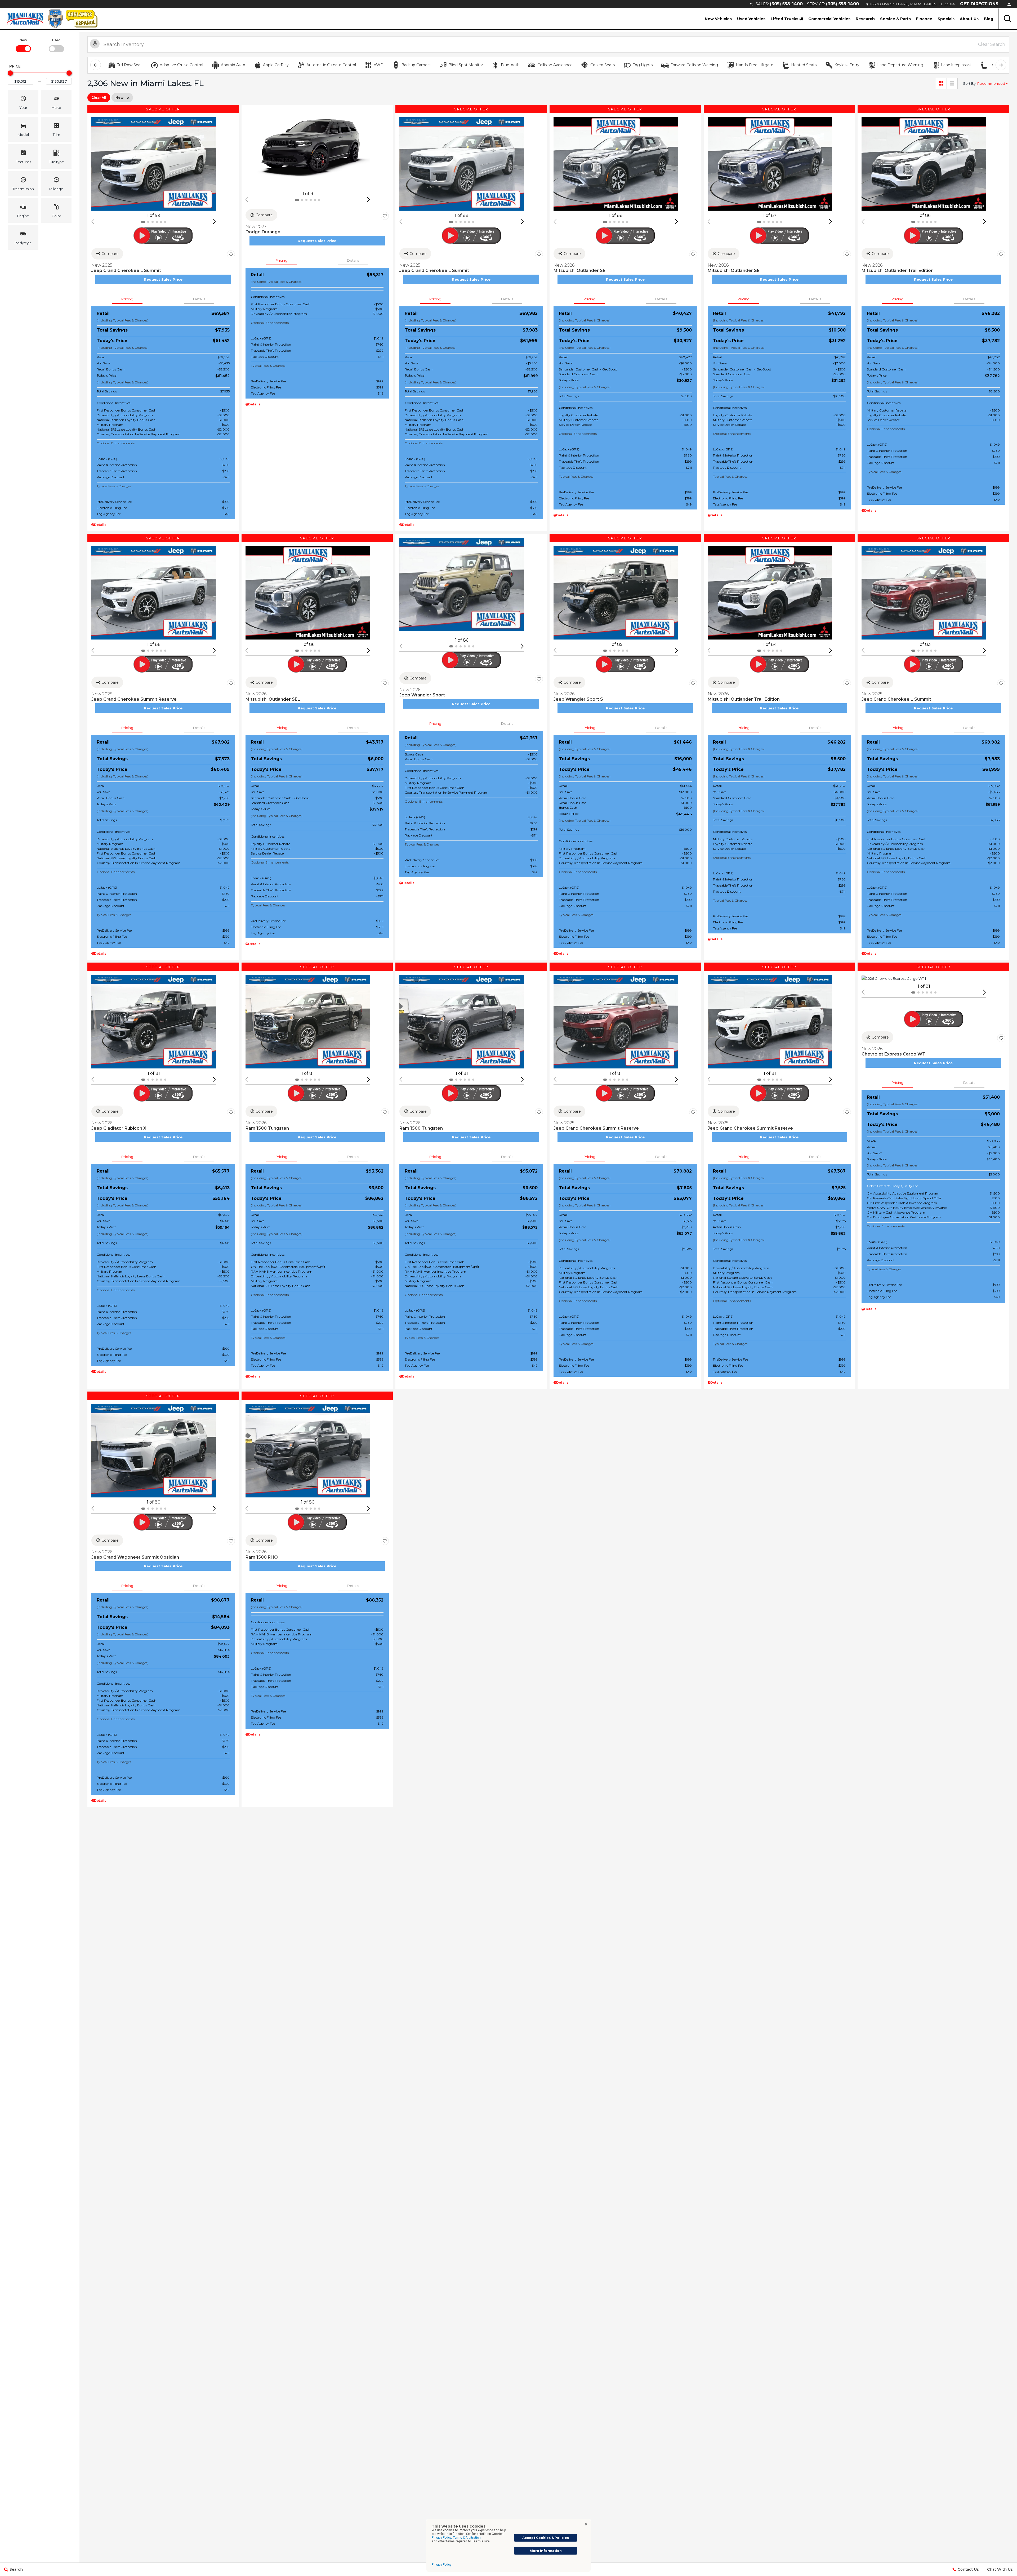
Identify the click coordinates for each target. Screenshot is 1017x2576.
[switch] (23, 45)
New (23, 40)
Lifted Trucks (785, 19)
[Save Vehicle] (231, 254)
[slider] (10, 73)
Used (56, 40)
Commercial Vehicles (829, 19)
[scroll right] (1001, 65)
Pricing (127, 299)
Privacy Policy (441, 2565)
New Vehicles (718, 19)
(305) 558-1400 (786, 4)
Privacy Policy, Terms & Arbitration (456, 2538)
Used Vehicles (751, 19)
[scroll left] (96, 65)
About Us (969, 19)
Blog (989, 19)
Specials (946, 19)
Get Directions (979, 4)
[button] (1008, 19)
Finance (924, 19)
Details (199, 299)
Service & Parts (895, 19)
